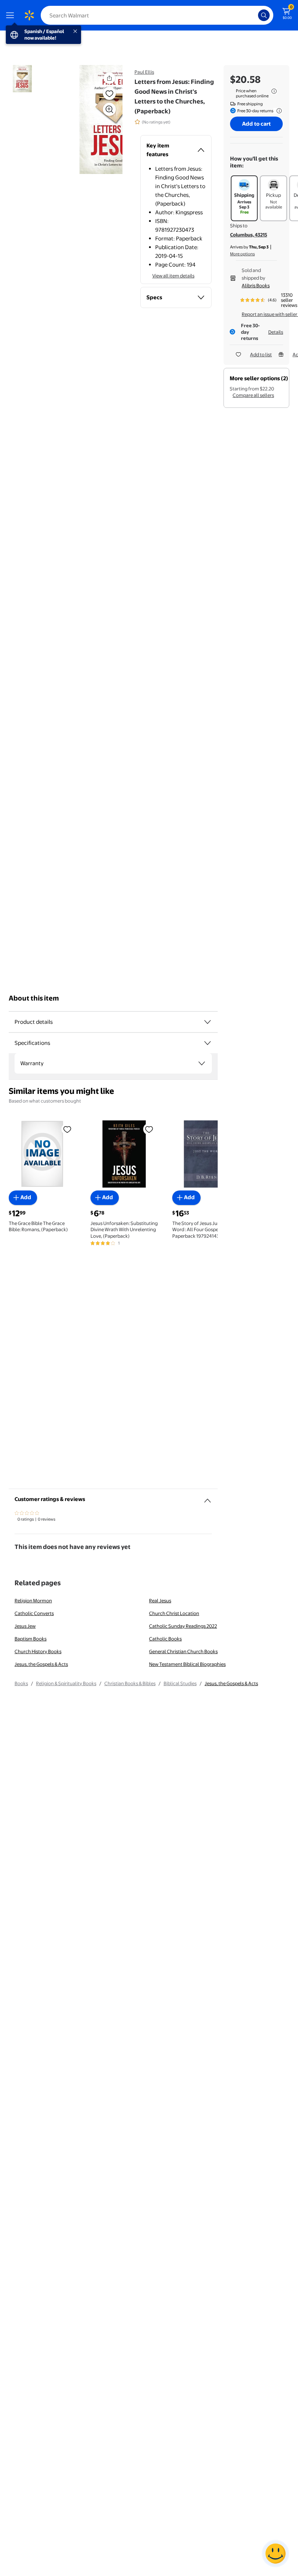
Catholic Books (165, 1639)
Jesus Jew (25, 1626)
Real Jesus (160, 1601)
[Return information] (278, 111)
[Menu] (12, 15)
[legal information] (274, 91)
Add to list (261, 354)
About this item (34, 998)
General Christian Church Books (183, 1651)
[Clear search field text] (254, 15)
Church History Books (38, 1651)
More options (242, 254)
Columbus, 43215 (249, 235)
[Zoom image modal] (109, 109)
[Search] (264, 15)
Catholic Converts (34, 1613)
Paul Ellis (144, 72)
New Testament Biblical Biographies (187, 1664)
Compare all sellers (253, 395)
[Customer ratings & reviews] (208, 1498)
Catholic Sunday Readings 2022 (183, 1626)
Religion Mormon (33, 1601)
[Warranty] (202, 1063)
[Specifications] (208, 1043)
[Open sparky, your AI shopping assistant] (275, 2553)
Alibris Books (256, 285)
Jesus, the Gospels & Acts (41, 1664)
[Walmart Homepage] (29, 15)
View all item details (173, 276)
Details (276, 332)
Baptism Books (31, 1639)
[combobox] (157, 15)
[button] (93, 119)
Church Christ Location (174, 1613)
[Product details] (208, 1022)
